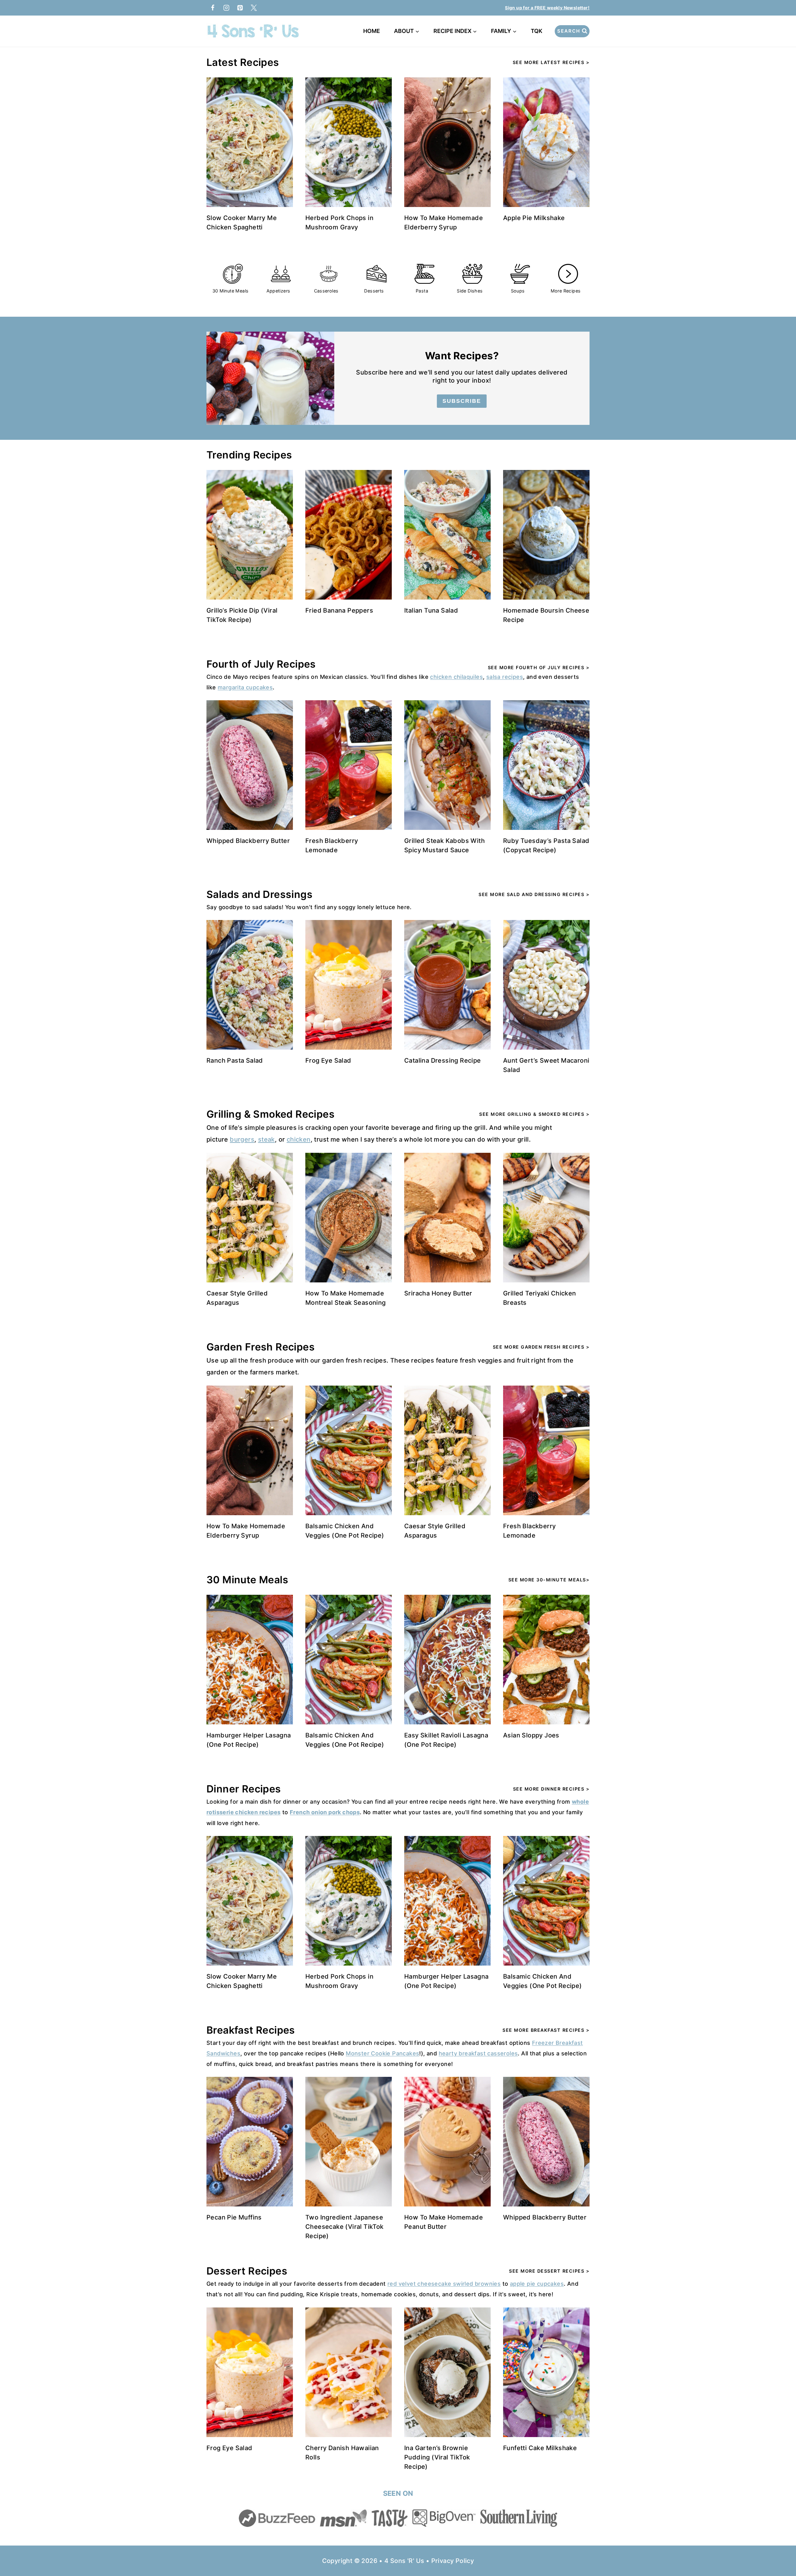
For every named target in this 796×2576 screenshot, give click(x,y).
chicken (299, 1139)
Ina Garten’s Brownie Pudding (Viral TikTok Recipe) (437, 2457)
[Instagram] (226, 8)
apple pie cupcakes (537, 2284)
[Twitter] (254, 8)
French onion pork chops (325, 1812)
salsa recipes (505, 677)
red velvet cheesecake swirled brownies (444, 2284)
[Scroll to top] (780, 2551)
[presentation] (250, 142)
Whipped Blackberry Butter (248, 841)
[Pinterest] (240, 8)
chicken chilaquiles (456, 677)
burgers (242, 1139)
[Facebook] (213, 8)
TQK (538, 31)
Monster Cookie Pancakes (382, 2053)
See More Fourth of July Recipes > (539, 667)
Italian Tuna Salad (431, 610)
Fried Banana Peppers (339, 610)
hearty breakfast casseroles (478, 2053)
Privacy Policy (453, 2561)
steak (266, 1139)
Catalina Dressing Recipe (443, 1060)
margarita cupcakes (245, 687)
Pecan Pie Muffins (234, 2217)
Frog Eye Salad (328, 1060)
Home (372, 31)
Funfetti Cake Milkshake (540, 2448)
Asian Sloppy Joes (531, 1735)
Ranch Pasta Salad (235, 1060)
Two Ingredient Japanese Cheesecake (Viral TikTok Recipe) (345, 2227)
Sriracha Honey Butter (438, 1293)
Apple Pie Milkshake (534, 218)
